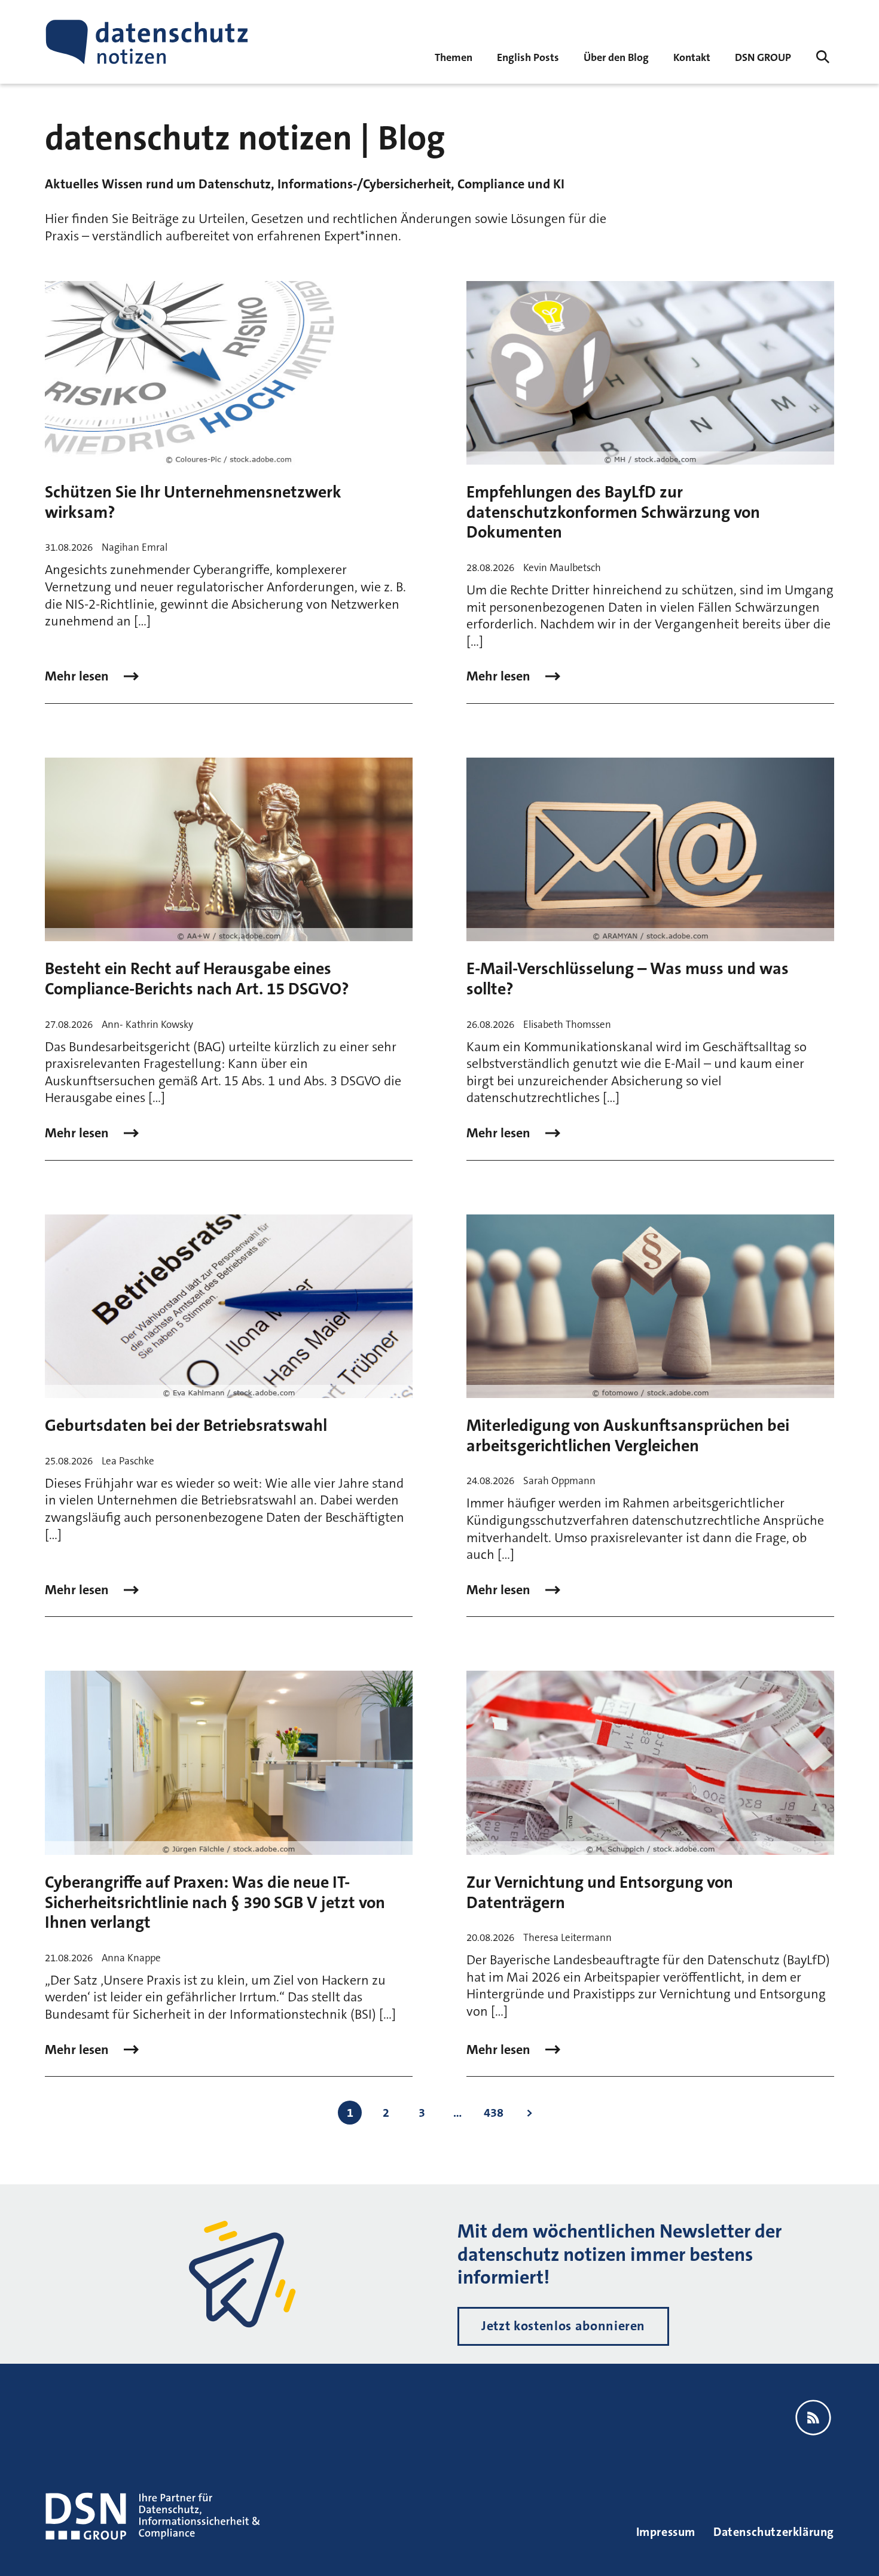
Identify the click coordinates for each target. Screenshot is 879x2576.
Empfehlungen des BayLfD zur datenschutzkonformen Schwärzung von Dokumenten (613, 512)
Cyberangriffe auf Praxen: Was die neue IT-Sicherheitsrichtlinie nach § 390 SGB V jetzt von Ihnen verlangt (215, 1902)
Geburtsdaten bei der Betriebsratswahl (186, 1426)
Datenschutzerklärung (774, 2532)
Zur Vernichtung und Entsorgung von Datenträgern (600, 1893)
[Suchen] (823, 57)
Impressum (666, 2532)
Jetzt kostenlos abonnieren (563, 2326)
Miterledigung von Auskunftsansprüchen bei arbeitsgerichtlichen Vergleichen (628, 1436)
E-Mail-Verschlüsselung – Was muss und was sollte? (628, 979)
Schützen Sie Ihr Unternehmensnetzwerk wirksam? (193, 502)
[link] (528, 57)
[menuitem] (763, 57)
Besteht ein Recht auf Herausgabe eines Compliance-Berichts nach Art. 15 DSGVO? (197, 979)
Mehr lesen (78, 676)
